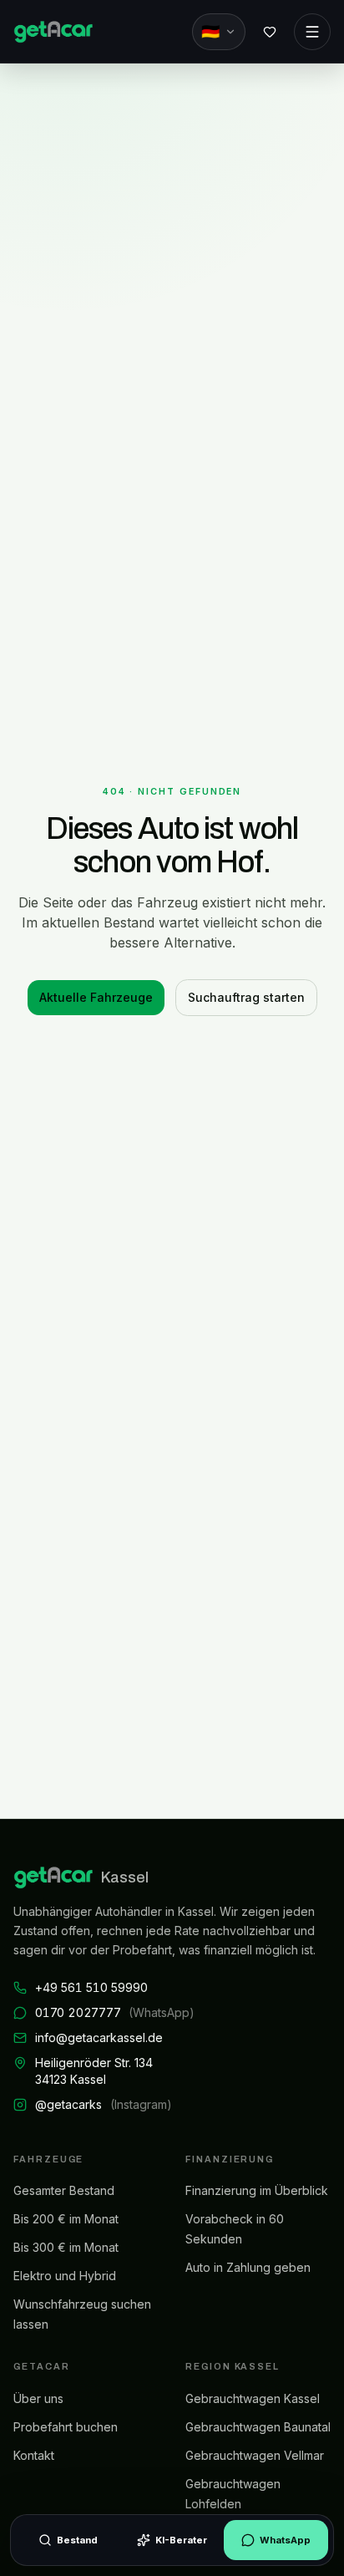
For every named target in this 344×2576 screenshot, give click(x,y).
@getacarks (104, 2104)
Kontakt (34, 2455)
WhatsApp (285, 2540)
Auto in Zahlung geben (248, 2267)
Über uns (38, 2398)
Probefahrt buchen (66, 2427)
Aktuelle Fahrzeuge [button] (96, 997)
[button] (270, 32)
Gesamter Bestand (64, 2190)
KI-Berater (181, 2540)
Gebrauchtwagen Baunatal (258, 2427)
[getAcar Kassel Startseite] (53, 32)
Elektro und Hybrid (65, 2276)
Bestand (77, 2540)
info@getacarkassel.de (99, 2037)
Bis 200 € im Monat (66, 2219)
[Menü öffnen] (312, 32)
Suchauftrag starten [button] (246, 997)
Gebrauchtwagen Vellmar (255, 2455)
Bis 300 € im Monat (66, 2247)
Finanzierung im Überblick (257, 2190)
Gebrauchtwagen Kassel (253, 2398)
